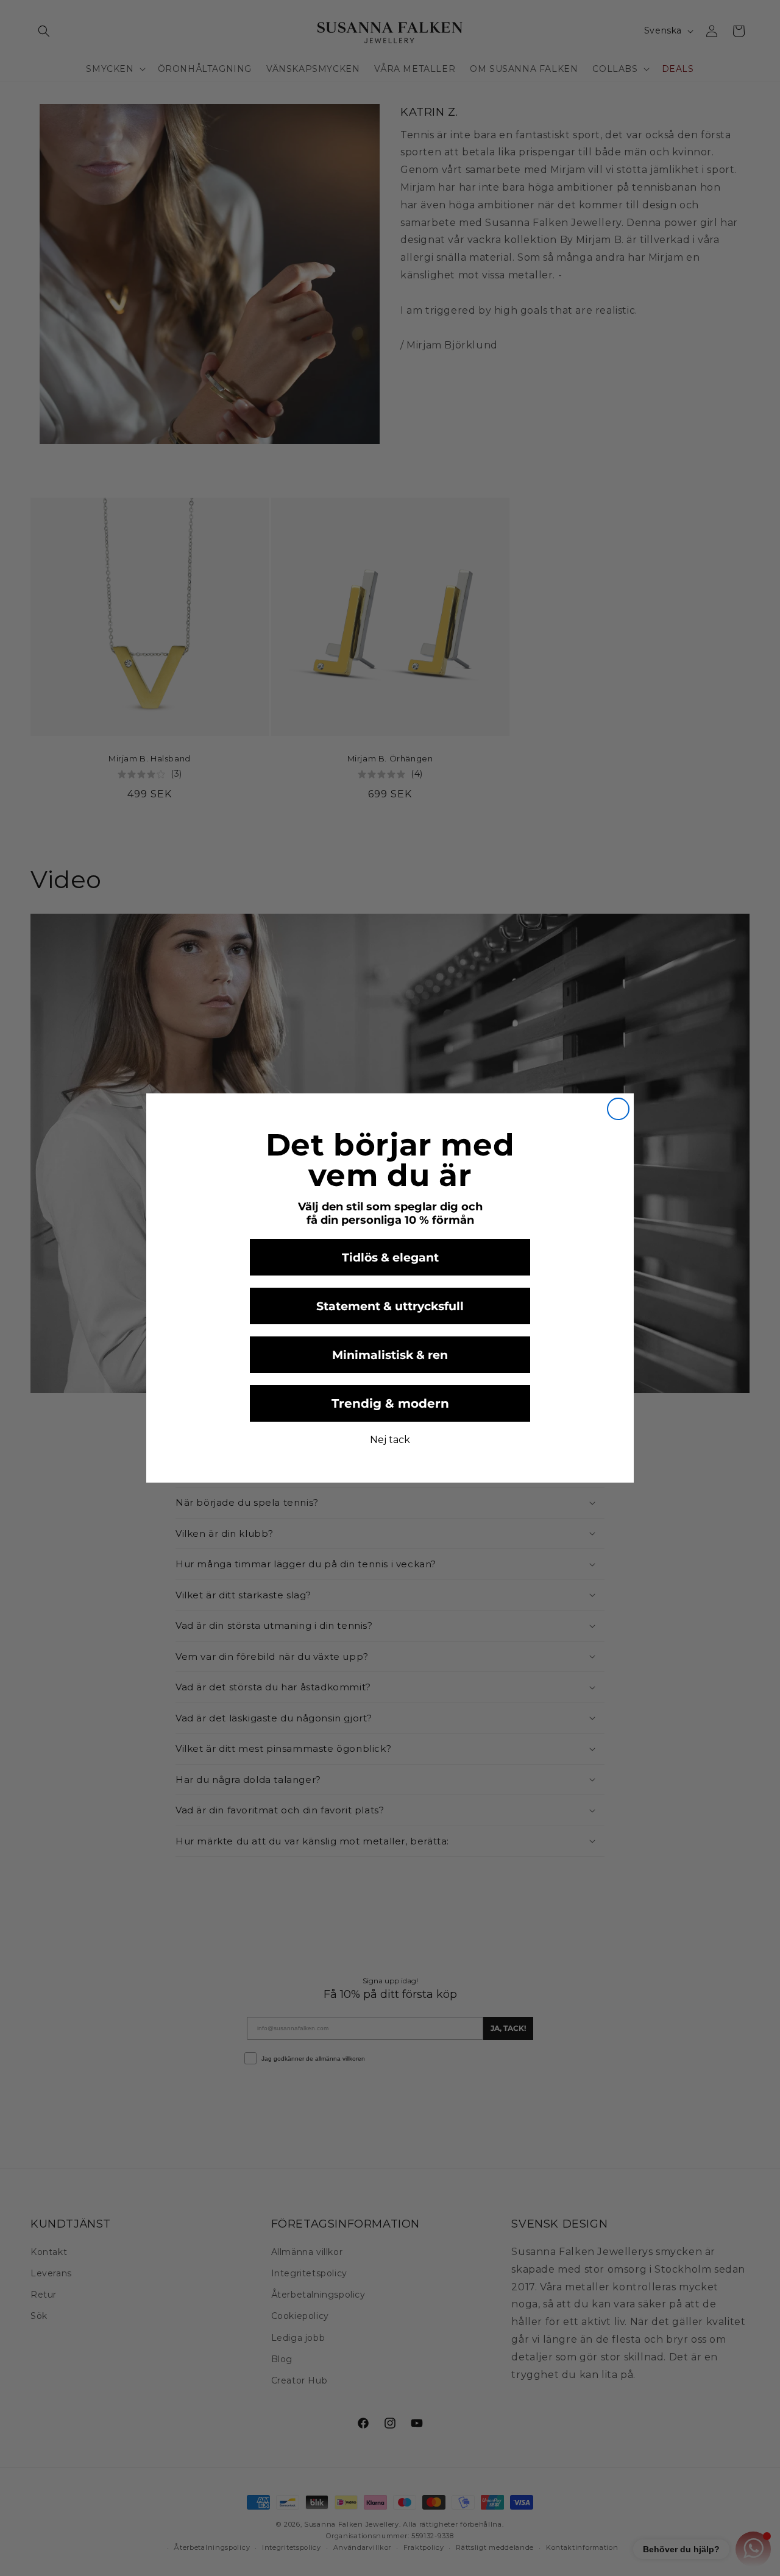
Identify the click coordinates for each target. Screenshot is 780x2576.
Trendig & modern (390, 1403)
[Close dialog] (618, 1109)
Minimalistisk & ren (390, 1355)
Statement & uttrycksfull (390, 1306)
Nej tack (390, 1440)
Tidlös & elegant (390, 1258)
